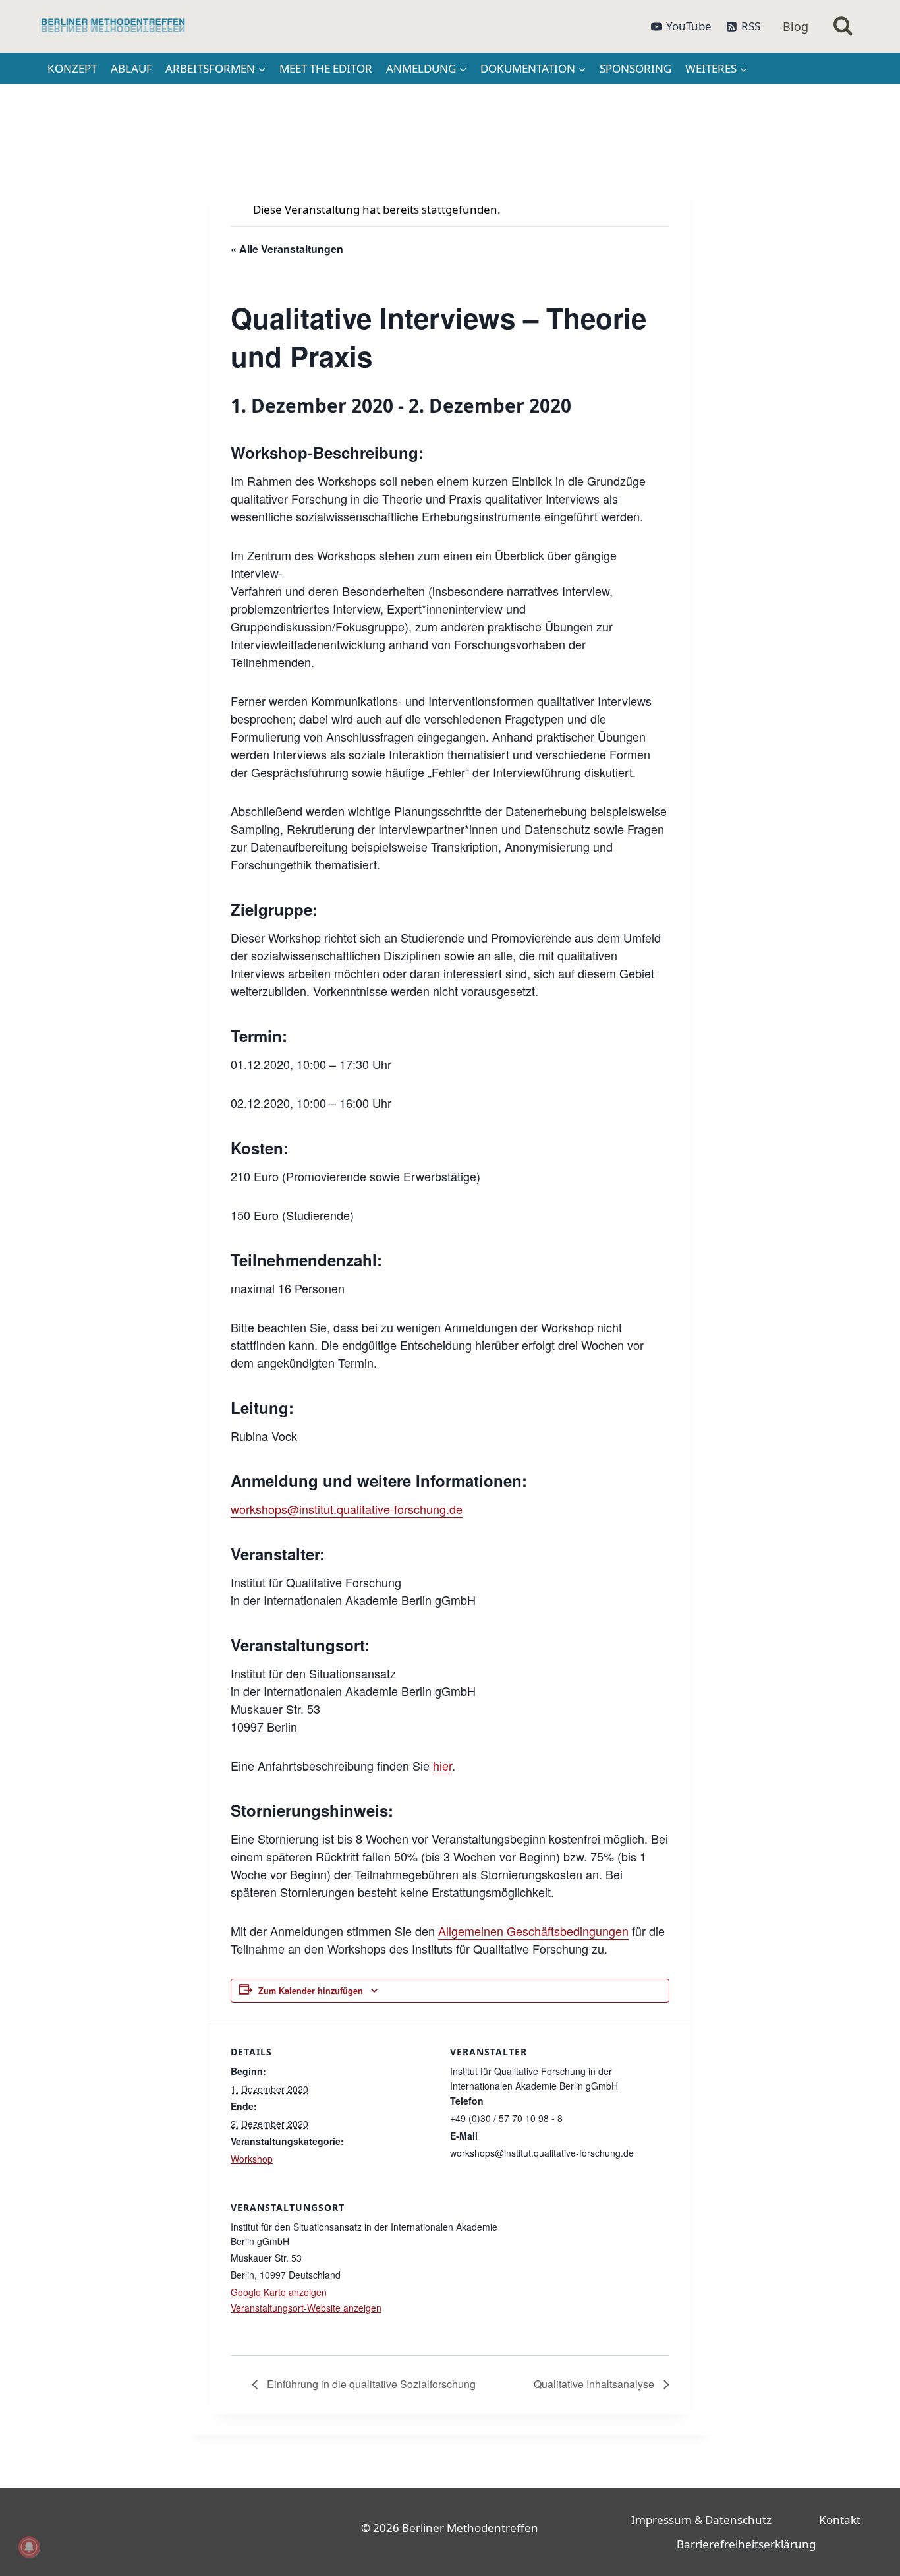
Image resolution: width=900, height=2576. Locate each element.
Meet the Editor (326, 68)
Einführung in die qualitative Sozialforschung (370, 2384)
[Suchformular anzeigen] (843, 27)
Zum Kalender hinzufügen (311, 1991)
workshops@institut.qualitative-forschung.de (347, 1509)
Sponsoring (635, 68)
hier (442, 1765)
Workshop (252, 2159)
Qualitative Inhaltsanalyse (595, 2384)
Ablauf (131, 68)
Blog (796, 26)
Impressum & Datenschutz (701, 2520)
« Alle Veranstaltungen (287, 249)
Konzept (72, 68)
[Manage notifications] (29, 2547)
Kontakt (840, 2520)
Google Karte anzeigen (279, 2292)
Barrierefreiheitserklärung (746, 2544)
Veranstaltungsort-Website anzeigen (306, 2308)
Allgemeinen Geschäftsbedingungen (533, 1931)
